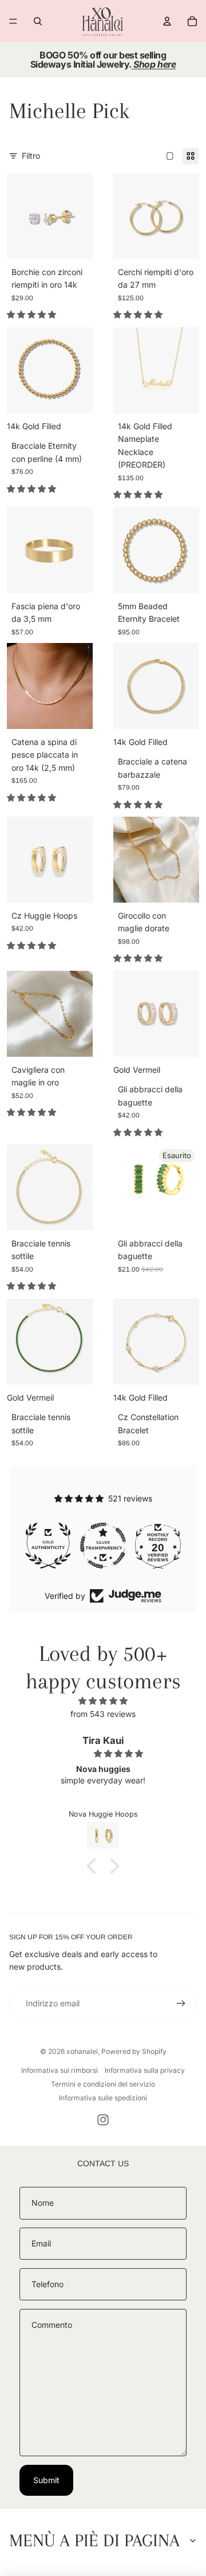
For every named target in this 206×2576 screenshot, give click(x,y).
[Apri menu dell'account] (167, 21)
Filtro (31, 156)
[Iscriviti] (181, 2003)
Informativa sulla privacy (145, 2070)
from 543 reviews (103, 1714)
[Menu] (13, 21)
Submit (46, 2480)
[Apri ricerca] (38, 21)
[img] (103, 1701)
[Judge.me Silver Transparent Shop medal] (103, 1546)
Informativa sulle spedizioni (103, 2098)
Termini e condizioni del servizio (103, 2084)
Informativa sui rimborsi (60, 2070)
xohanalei (82, 2051)
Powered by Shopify (134, 2051)
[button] (94, 1866)
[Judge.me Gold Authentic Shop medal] (48, 1546)
